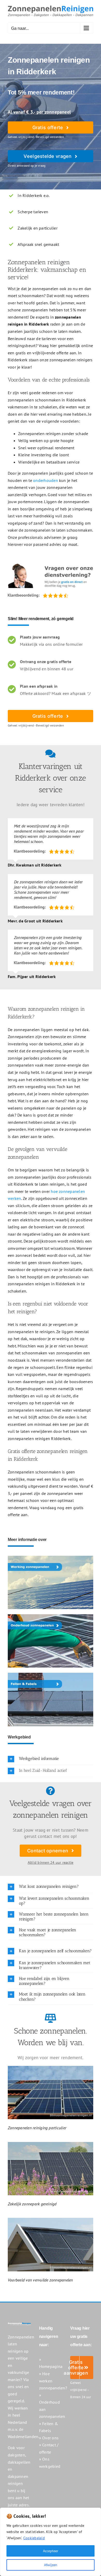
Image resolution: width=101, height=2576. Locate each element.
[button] (51, 1759)
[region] (51, 2542)
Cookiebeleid (34, 2538)
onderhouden (46, 480)
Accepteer (51, 2551)
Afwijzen (51, 2565)
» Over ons (49, 2438)
